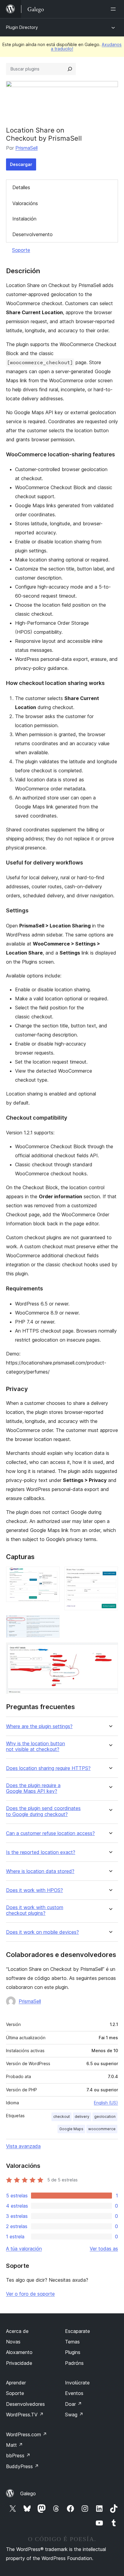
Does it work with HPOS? (34, 1890)
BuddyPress (22, 2466)
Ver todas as (104, 2249)
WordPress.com (26, 2434)
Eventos (74, 2393)
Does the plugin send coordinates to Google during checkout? (43, 1811)
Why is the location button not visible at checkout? (36, 1746)
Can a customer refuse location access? (50, 1833)
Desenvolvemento (33, 234)
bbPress (18, 2456)
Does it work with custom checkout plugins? (35, 1910)
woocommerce (102, 2129)
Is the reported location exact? (41, 1852)
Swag (74, 2415)
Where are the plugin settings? (39, 1726)
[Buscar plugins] (70, 69)
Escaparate (77, 2331)
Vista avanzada (23, 2146)
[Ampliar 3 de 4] (51, 1623)
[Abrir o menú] (114, 9)
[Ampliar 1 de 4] (51, 1575)
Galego (28, 2493)
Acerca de (17, 2331)
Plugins (73, 2352)
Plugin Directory (22, 27)
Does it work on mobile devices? (42, 1932)
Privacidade (19, 2363)
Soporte (21, 250)
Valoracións (25, 203)
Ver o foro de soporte (30, 2294)
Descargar (21, 164)
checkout (62, 2116)
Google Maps (71, 2129)
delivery (82, 2116)
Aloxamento (19, 2352)
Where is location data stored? (40, 1871)
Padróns (74, 2363)
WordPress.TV (25, 2415)
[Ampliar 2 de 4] (110, 1575)
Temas (72, 2342)
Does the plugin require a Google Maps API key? (33, 1788)
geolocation (105, 2116)
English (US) (106, 2103)
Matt (14, 2445)
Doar (73, 2404)
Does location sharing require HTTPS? (48, 1768)
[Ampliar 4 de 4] (110, 1651)
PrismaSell (26, 148)
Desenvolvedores (25, 2404)
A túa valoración (24, 2249)
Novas (13, 2342)
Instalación (24, 219)
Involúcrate (77, 2383)
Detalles (21, 187)
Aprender (16, 2383)
